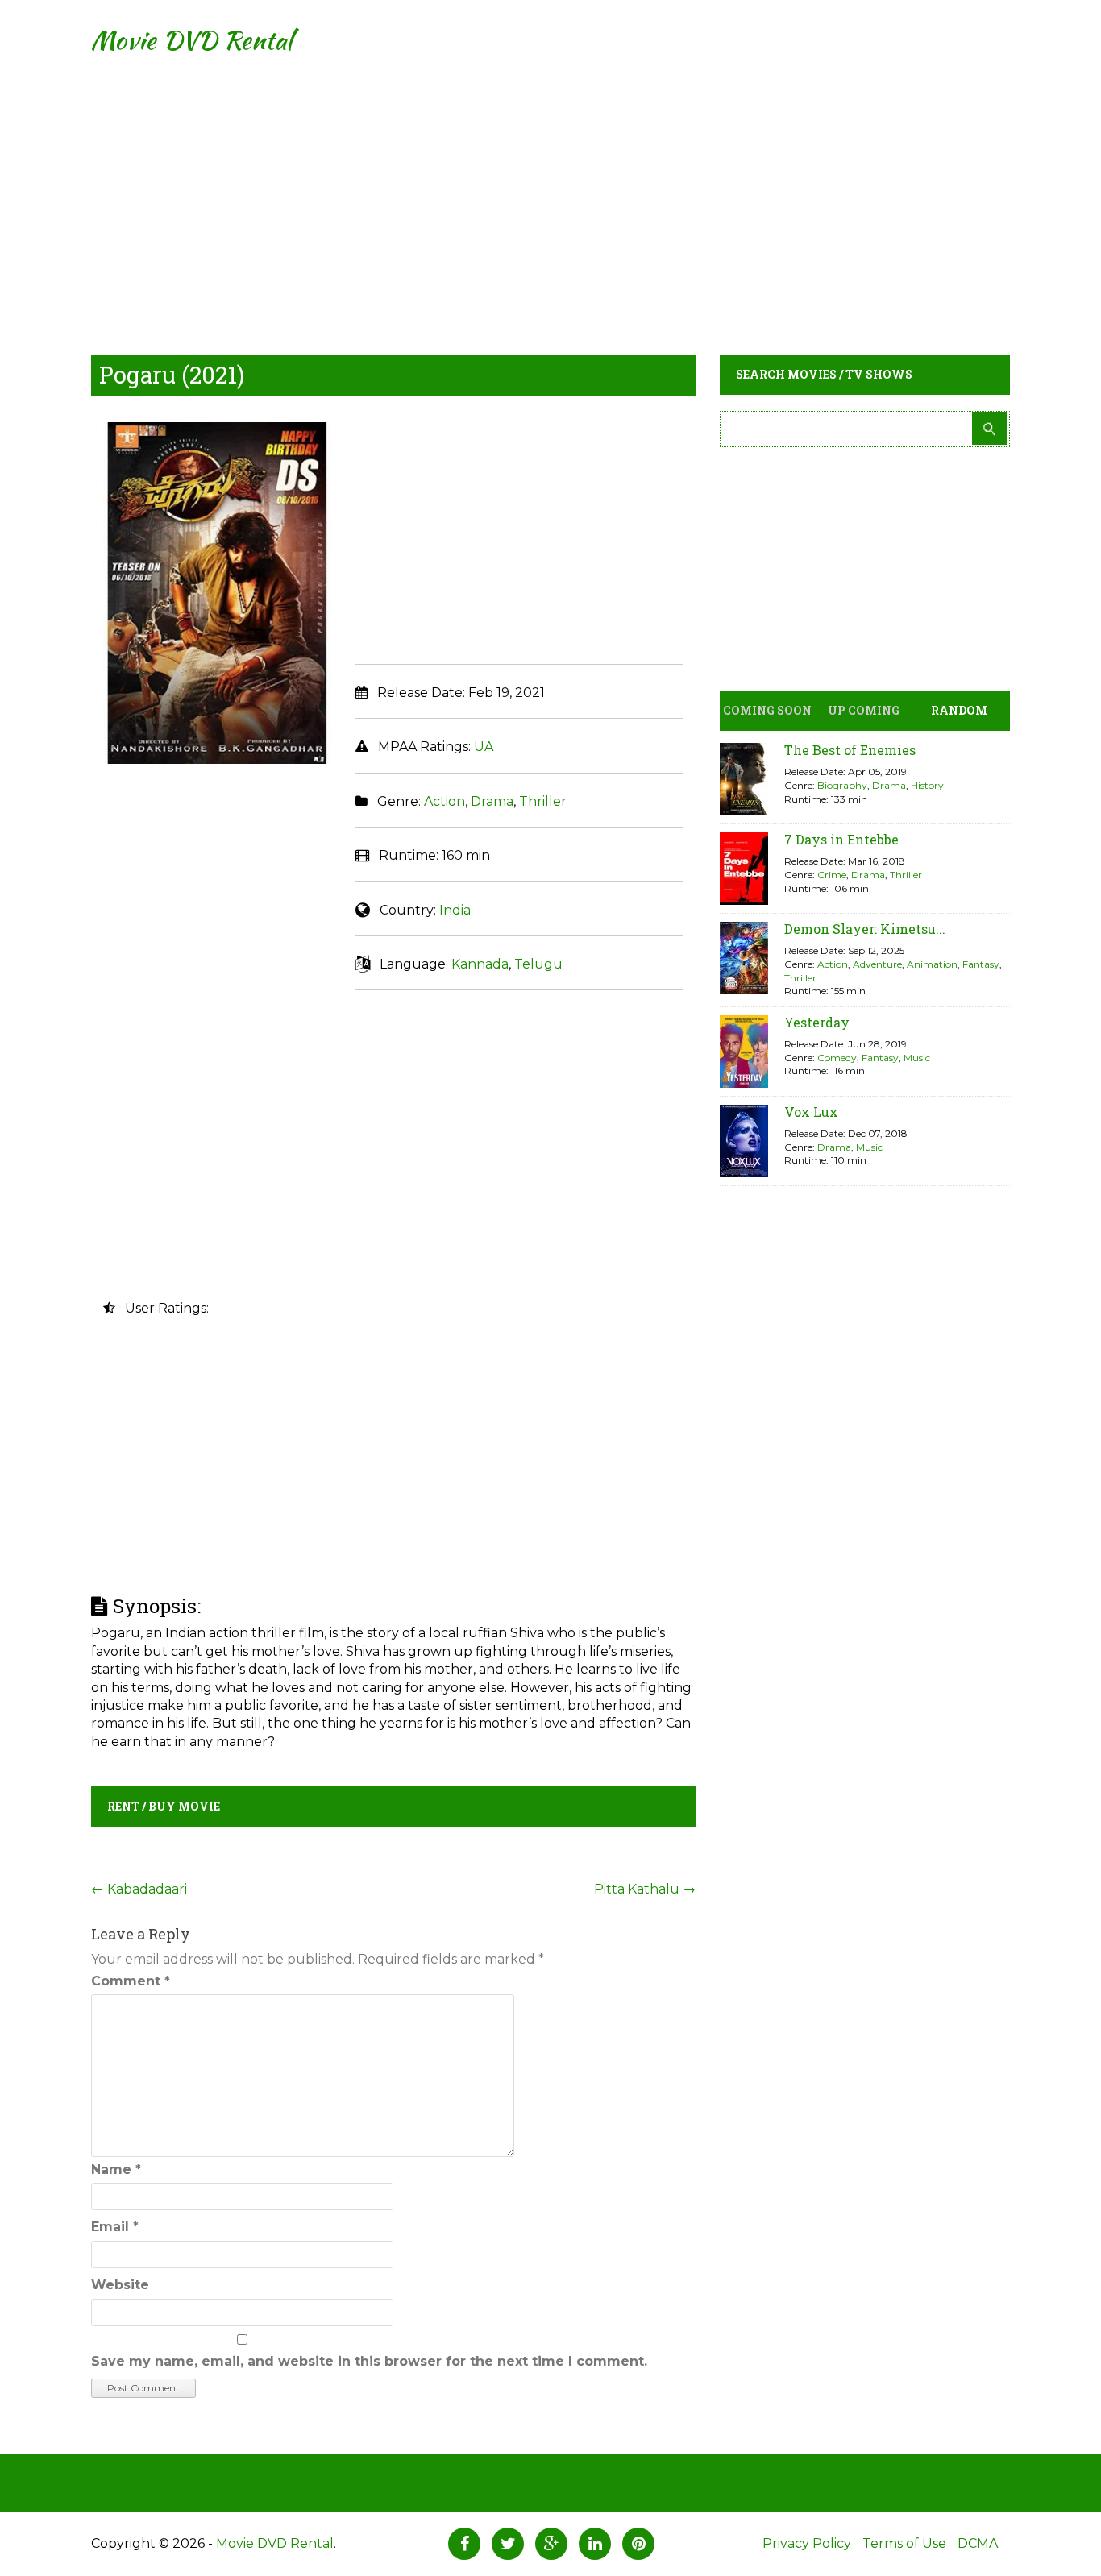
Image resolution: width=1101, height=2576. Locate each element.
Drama (492, 801)
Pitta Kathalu (645, 1889)
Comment (131, 1981)
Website (120, 2285)
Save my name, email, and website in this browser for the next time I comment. (369, 2361)
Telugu (538, 964)
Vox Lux (811, 1112)
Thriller (543, 801)
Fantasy (981, 964)
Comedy (837, 1058)
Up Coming (864, 710)
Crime (832, 875)
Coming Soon (767, 710)
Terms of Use (904, 2543)
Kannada (480, 964)
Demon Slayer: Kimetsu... (865, 929)
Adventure (877, 964)
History (927, 785)
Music (917, 1058)
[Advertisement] (550, 193)
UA (484, 747)
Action (445, 801)
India (455, 910)
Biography (842, 785)
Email (115, 2227)
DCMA (978, 2543)
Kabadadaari (139, 1889)
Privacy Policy (807, 2543)
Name (116, 2169)
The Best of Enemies (850, 750)
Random (959, 710)
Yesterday (817, 1022)
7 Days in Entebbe (841, 839)
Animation (932, 964)
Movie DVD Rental (191, 40)
